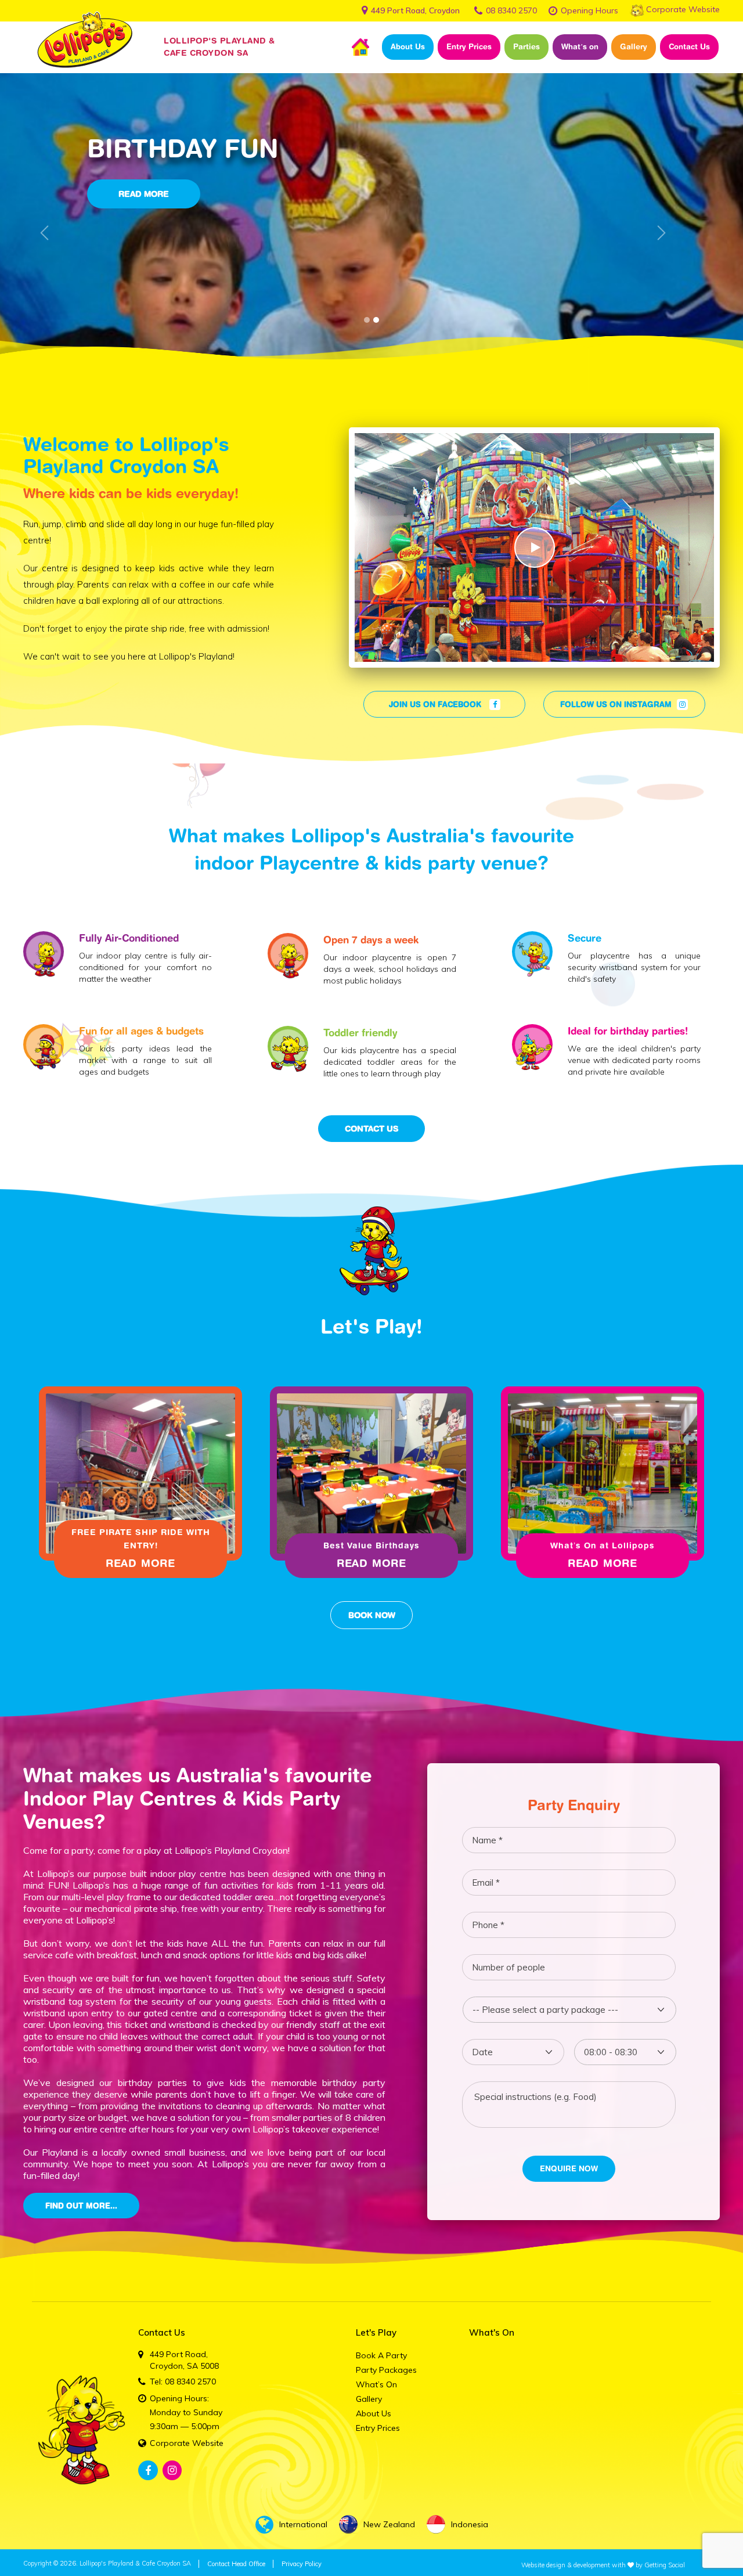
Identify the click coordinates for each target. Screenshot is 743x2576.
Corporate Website (683, 9)
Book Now (372, 1615)
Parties (526, 46)
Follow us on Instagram (617, 704)
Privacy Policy (302, 2564)
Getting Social (665, 2565)
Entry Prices (469, 46)
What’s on (580, 46)
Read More (140, 1563)
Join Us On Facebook (436, 704)
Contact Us (689, 46)
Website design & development (566, 2565)
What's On (492, 2332)
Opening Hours (589, 10)
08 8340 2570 (511, 10)
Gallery (634, 46)
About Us (408, 46)
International (303, 2524)
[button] (44, 233)
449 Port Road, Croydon (415, 10)
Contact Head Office (236, 2564)
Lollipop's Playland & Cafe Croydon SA (135, 2563)
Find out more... (81, 2206)
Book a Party (381, 2355)
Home (360, 47)
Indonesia (470, 2524)
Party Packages (386, 2370)
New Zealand (389, 2524)
